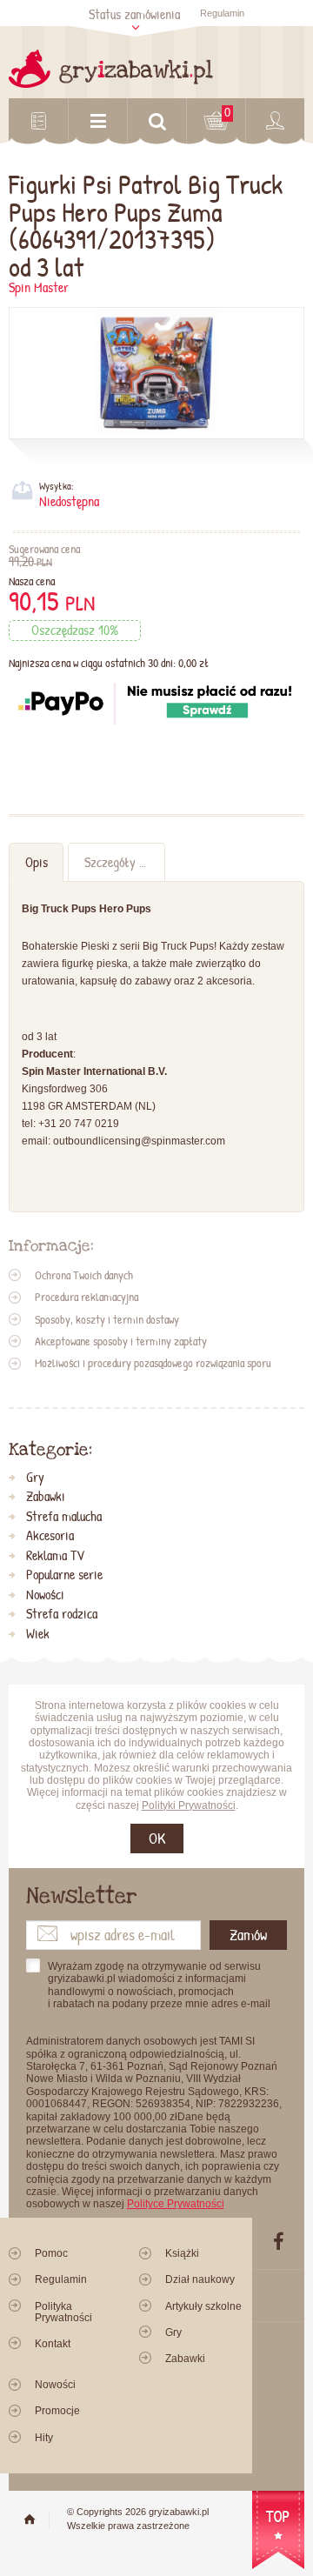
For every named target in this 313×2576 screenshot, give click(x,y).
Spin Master (39, 287)
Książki (182, 2253)
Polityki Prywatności (189, 1805)
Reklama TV (55, 1556)
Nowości (45, 1595)
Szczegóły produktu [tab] (124, 862)
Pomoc (51, 2253)
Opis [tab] (37, 862)
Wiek (38, 1634)
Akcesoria (50, 1536)
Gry (35, 1478)
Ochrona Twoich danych (84, 1275)
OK (157, 1838)
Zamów (248, 1935)
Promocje (57, 2411)
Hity (44, 2438)
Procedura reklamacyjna (87, 1297)
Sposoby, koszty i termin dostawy (107, 1319)
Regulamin (222, 13)
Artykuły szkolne (203, 2306)
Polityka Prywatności (63, 2312)
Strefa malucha (64, 1517)
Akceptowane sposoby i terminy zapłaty (121, 1341)
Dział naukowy (200, 2279)
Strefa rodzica (62, 1614)
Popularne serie (64, 1575)
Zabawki (46, 1497)
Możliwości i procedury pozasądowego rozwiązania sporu (153, 1363)
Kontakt (53, 2344)
